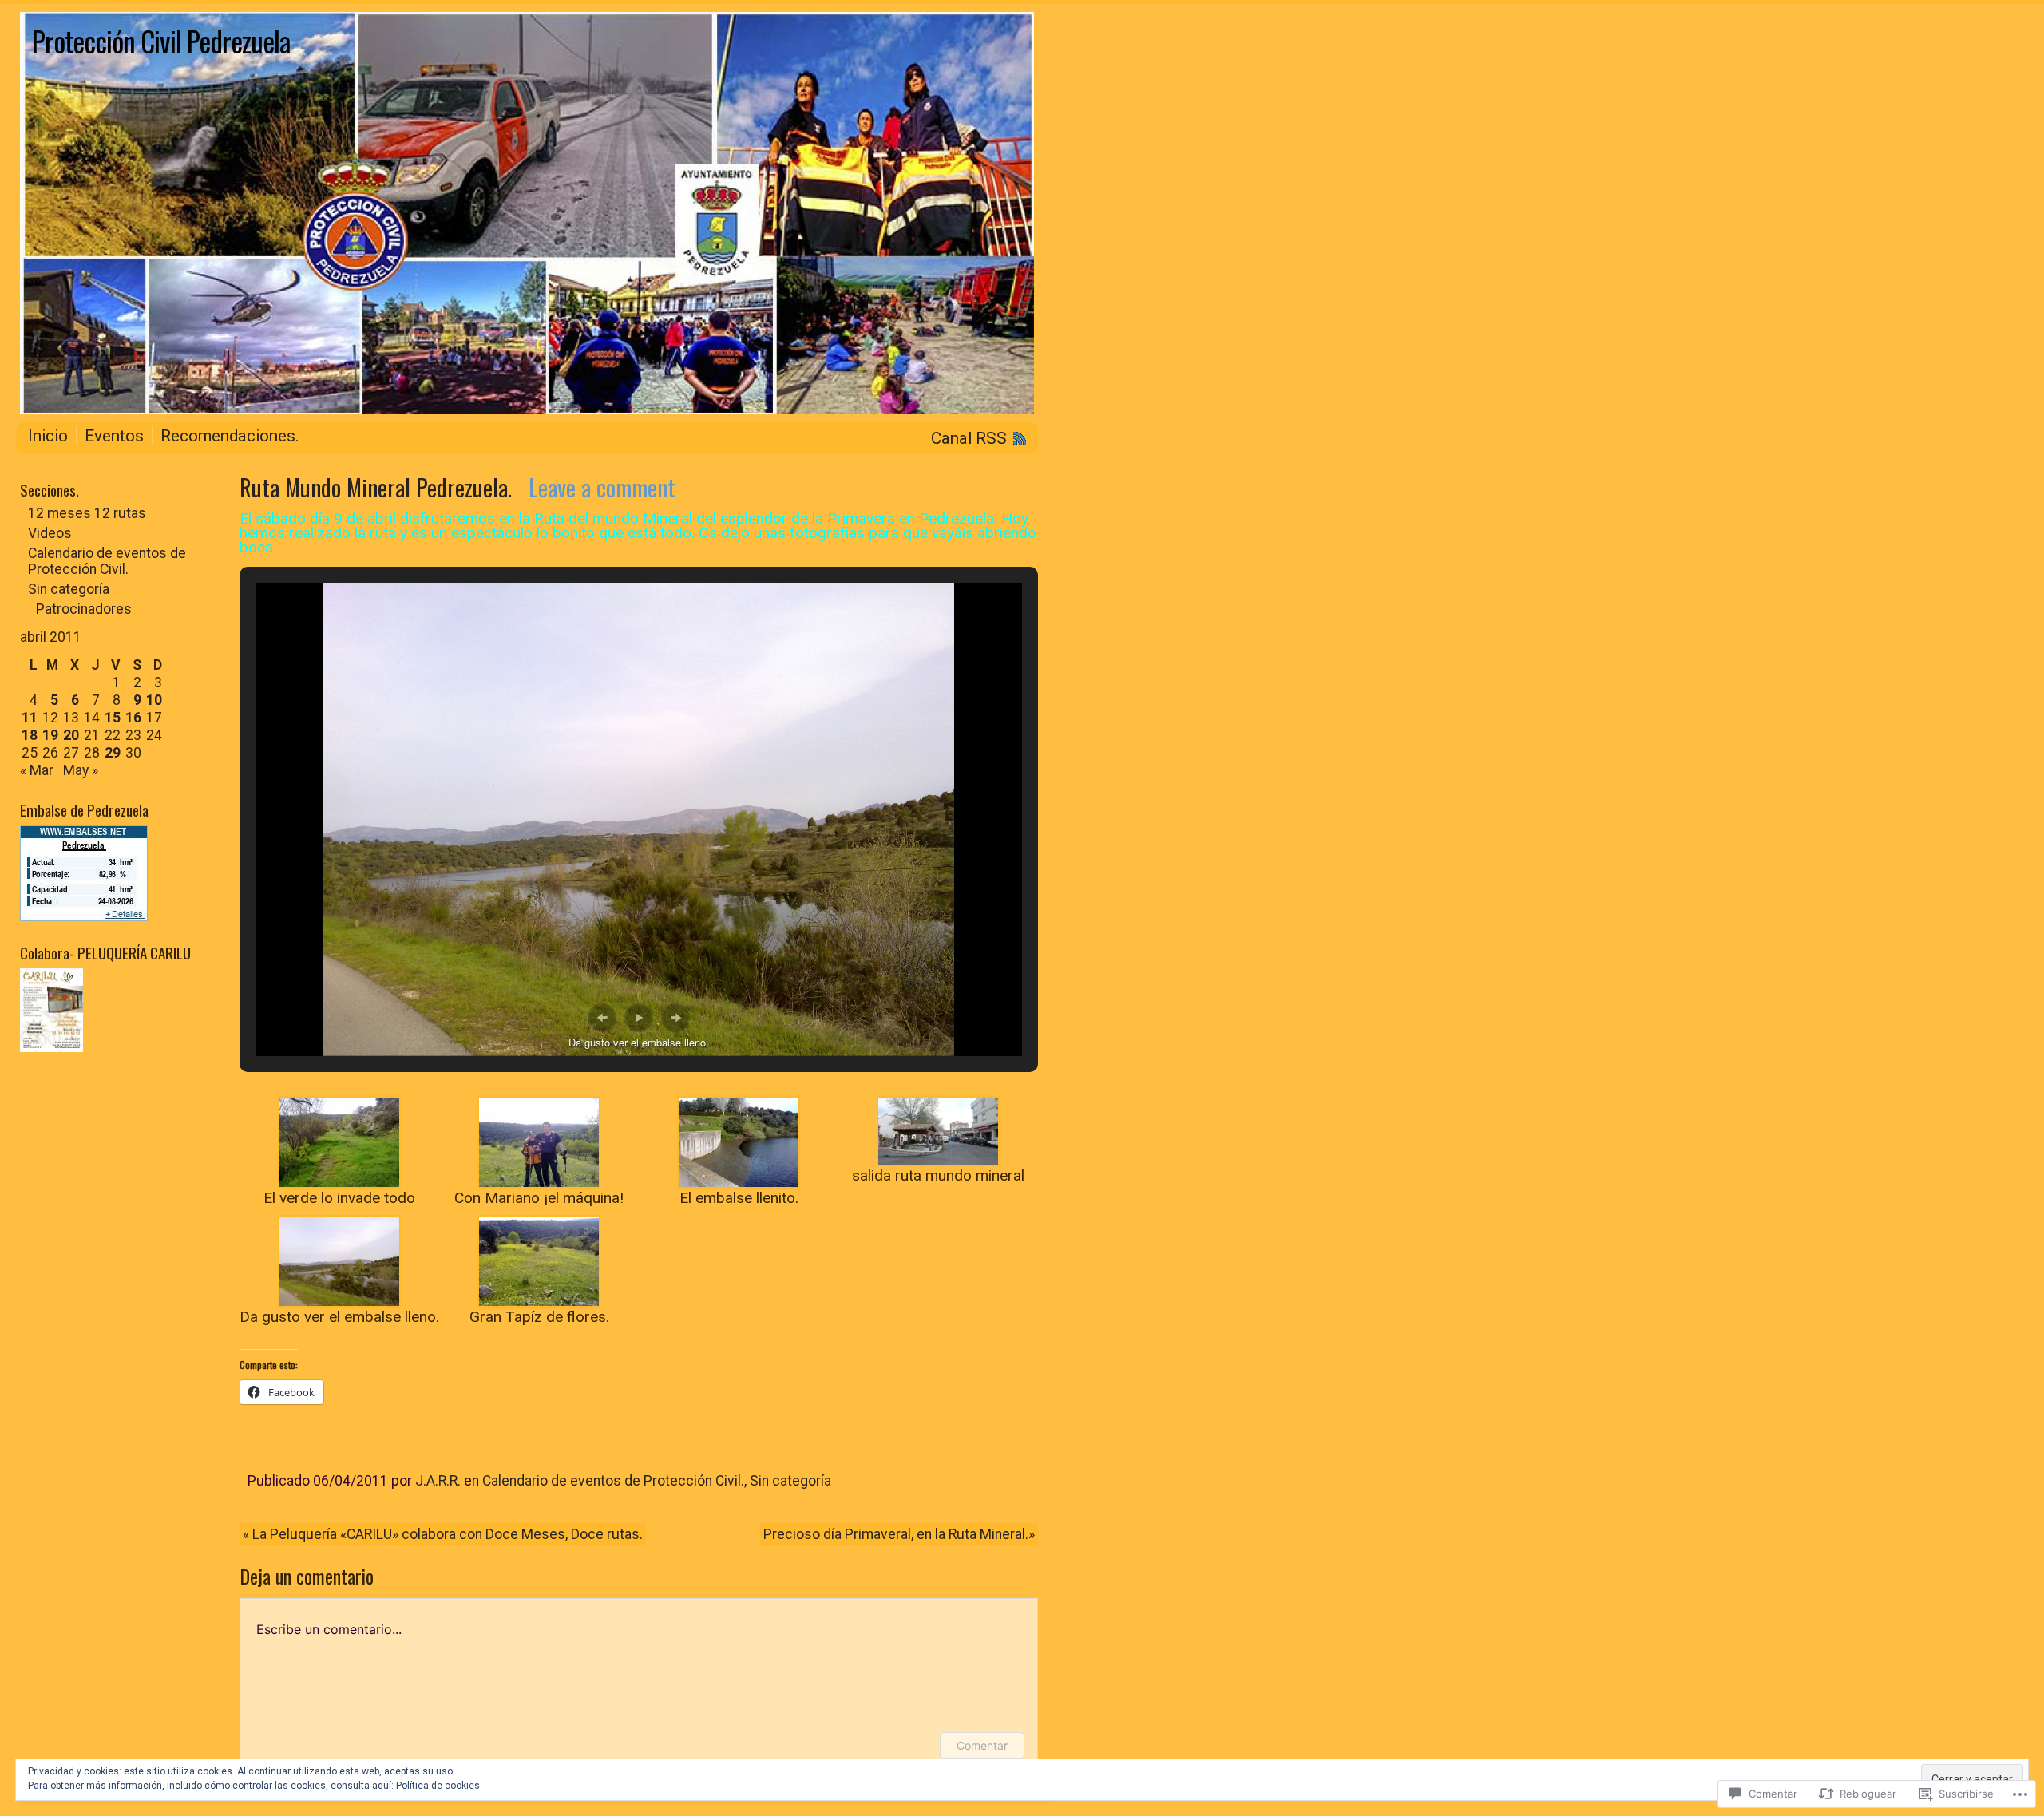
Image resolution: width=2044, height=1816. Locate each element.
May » (81, 770)
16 (133, 718)
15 (113, 718)
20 (71, 735)
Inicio (48, 436)
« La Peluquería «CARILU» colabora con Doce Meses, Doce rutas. (443, 1534)
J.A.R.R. (438, 1481)
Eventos (114, 436)
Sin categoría (790, 1481)
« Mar (37, 770)
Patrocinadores (84, 609)
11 (30, 718)
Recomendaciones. (230, 436)
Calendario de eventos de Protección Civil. (613, 1481)
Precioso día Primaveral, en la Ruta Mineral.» (899, 1534)
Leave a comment (602, 487)
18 (30, 735)
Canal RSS (969, 438)
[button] (602, 1018)
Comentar (982, 1745)
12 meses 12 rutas (87, 513)
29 (113, 753)
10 (154, 700)
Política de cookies (438, 1786)
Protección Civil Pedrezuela (161, 41)
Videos (50, 533)
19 (50, 735)
